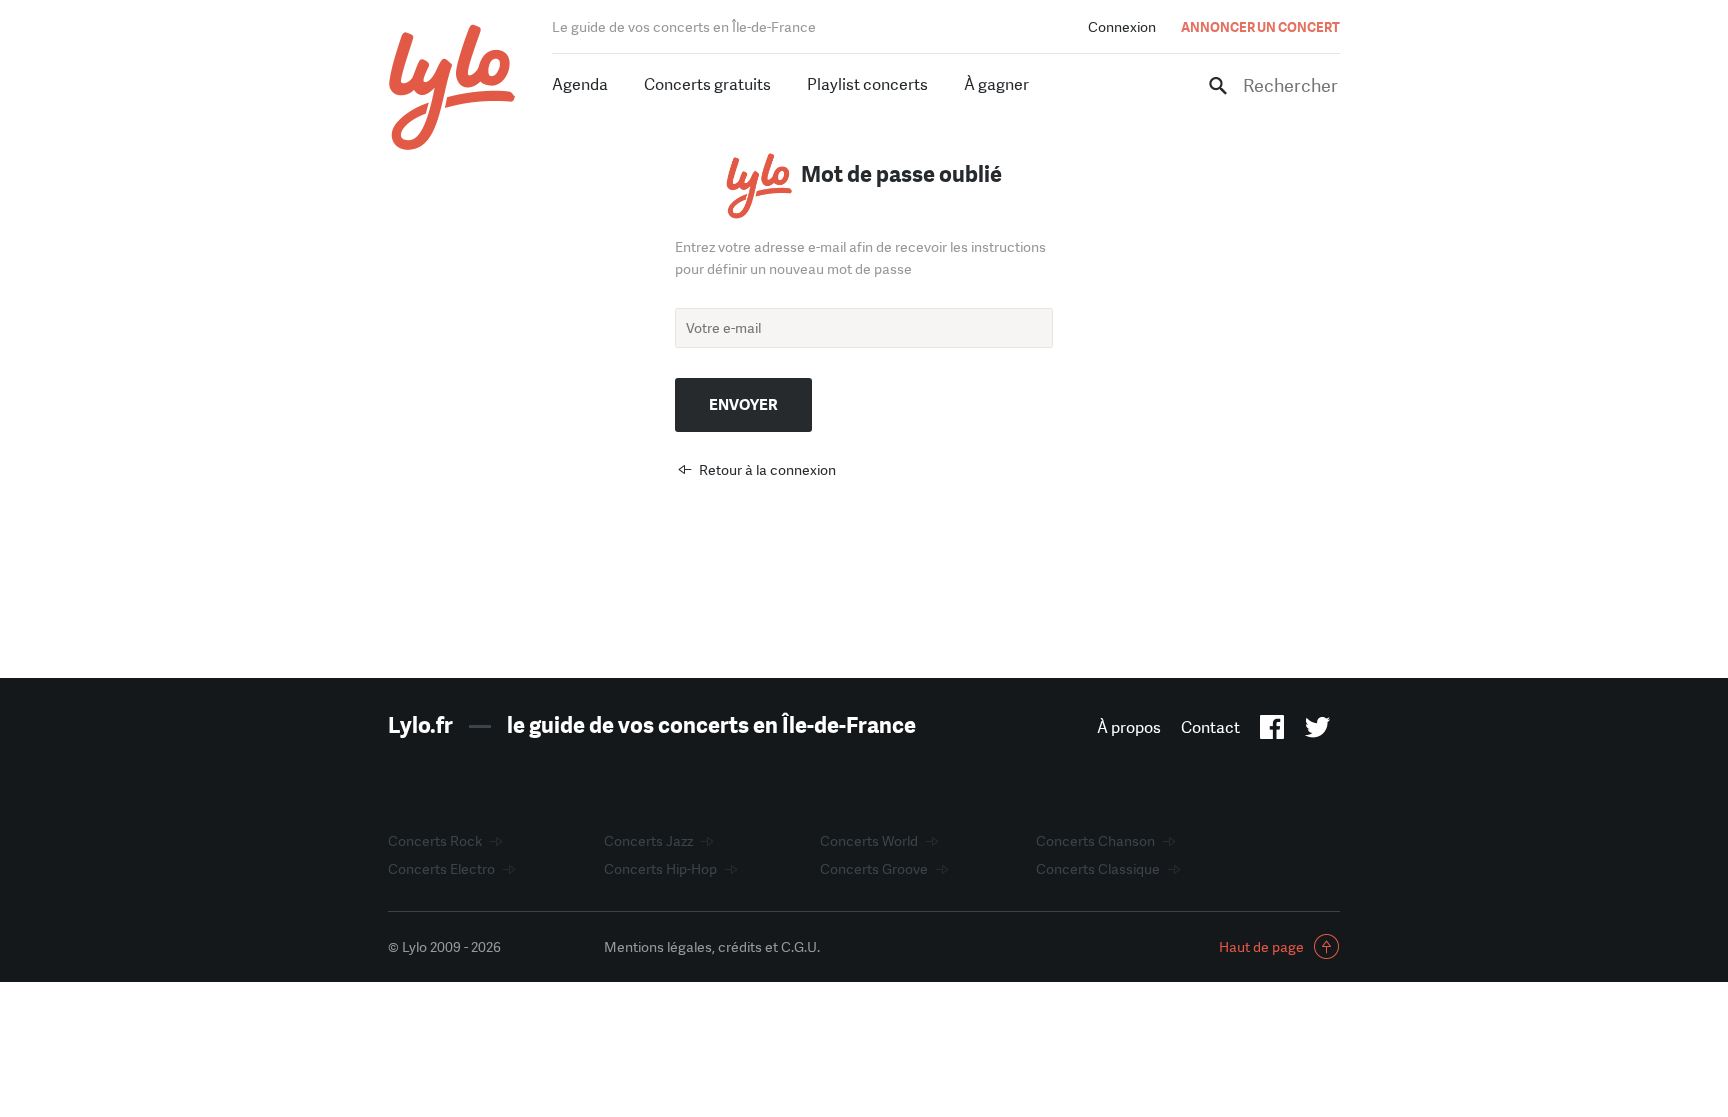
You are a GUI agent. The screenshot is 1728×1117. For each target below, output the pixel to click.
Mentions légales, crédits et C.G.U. (712, 947)
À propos (1129, 727)
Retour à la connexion (767, 470)
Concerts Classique (1098, 869)
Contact (1210, 727)
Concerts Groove (874, 869)
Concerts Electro (441, 869)
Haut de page (1261, 947)
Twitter (1317, 731)
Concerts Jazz (648, 841)
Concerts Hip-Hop (660, 869)
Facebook (1272, 731)
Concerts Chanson (1095, 841)
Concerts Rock (435, 841)
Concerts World (869, 841)
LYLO (452, 87)
